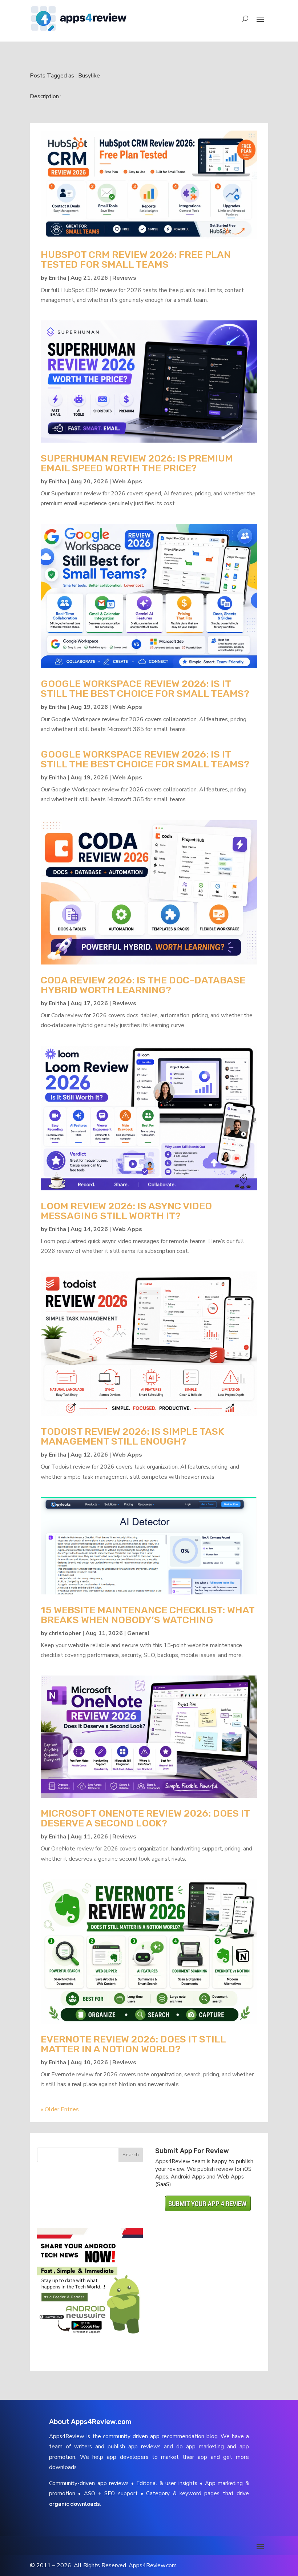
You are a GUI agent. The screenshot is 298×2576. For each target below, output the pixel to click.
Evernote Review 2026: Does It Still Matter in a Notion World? (133, 2044)
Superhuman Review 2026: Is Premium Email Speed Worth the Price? (137, 463)
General (138, 1633)
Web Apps (127, 482)
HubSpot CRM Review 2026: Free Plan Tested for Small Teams (136, 259)
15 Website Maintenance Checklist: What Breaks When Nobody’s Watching (148, 1615)
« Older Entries (60, 2109)
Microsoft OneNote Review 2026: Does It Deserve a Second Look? (145, 1818)
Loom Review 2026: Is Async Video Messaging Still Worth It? (126, 1211)
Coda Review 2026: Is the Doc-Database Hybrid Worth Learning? (143, 985)
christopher (65, 1633)
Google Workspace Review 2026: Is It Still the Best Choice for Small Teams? (145, 689)
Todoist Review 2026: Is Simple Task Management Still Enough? (132, 1436)
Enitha (57, 278)
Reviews (124, 278)
